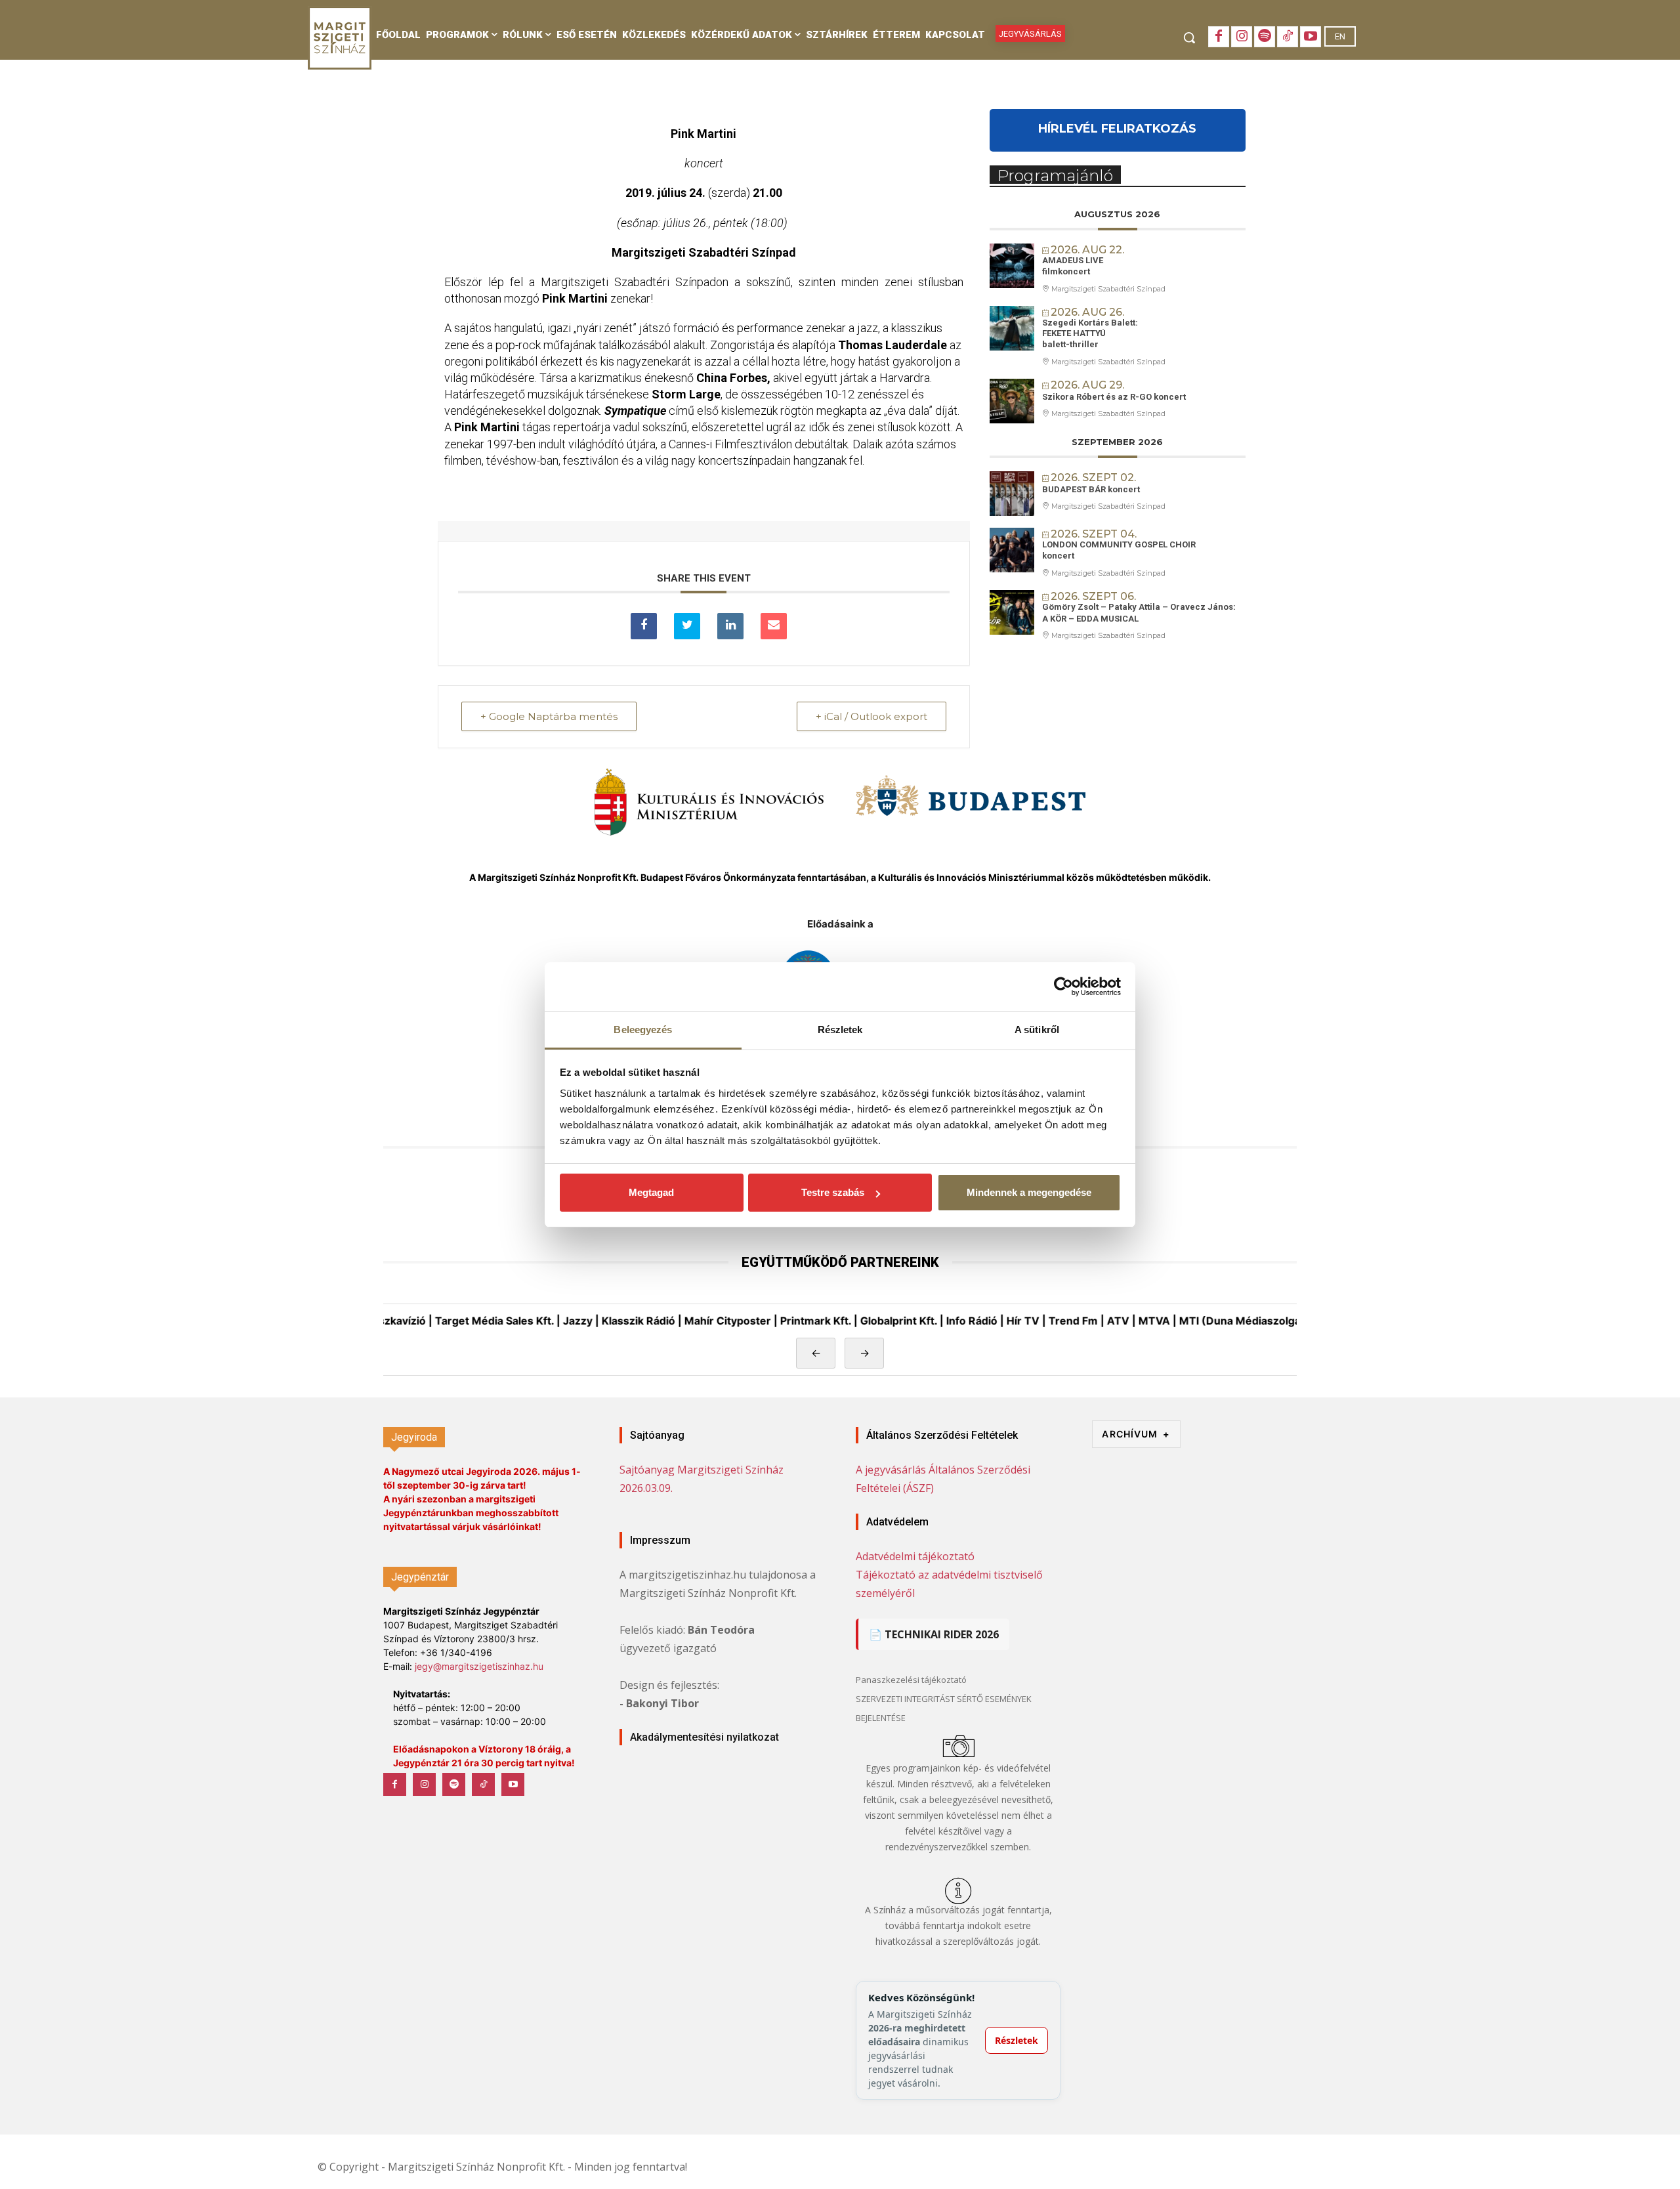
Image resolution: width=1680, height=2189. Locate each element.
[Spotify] (1265, 37)
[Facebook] (1219, 37)
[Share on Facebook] (644, 626)
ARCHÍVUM (1136, 1434)
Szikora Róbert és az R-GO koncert (1114, 397)
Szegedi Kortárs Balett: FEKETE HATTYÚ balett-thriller (1090, 333)
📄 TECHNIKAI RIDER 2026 (934, 1634)
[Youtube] (1311, 37)
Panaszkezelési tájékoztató (911, 1680)
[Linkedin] (730, 626)
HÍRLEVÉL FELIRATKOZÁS (1117, 129)
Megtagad (651, 1192)
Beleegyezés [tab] (643, 1030)
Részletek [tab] (840, 1030)
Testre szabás (833, 1192)
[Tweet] (687, 626)
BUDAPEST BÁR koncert (1091, 489)
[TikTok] (1288, 37)
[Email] (774, 626)
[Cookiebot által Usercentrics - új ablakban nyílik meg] (1063, 987)
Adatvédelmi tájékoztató (915, 1556)
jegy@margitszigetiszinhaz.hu (479, 1666)
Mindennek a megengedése (1029, 1192)
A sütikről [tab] (1037, 1030)
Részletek (1017, 2040)
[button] (1189, 37)
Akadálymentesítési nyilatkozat (704, 1737)
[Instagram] (1242, 37)
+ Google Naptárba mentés (549, 716)
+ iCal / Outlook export (871, 716)
